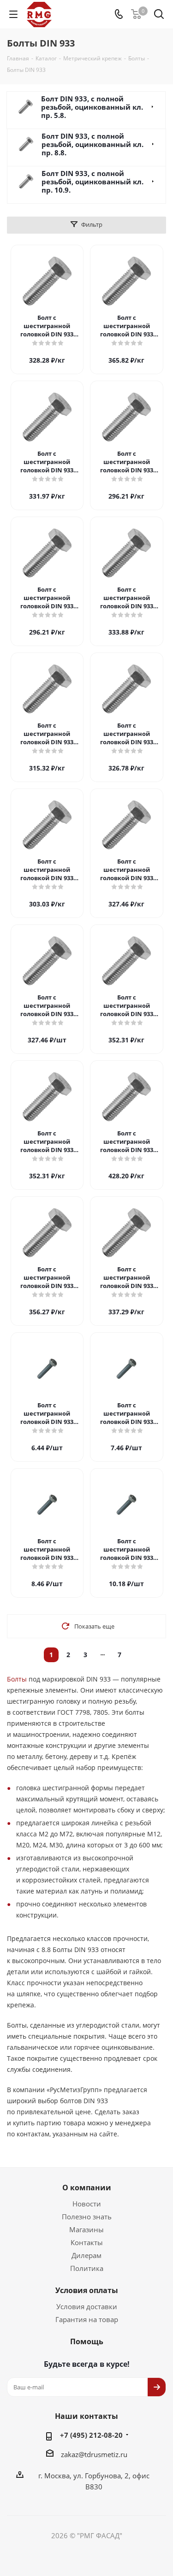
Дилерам (86, 2255)
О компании (87, 2188)
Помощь (87, 2341)
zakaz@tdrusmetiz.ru (94, 2454)
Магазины (86, 2229)
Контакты (87, 2242)
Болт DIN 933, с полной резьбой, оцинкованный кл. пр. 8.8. (92, 144)
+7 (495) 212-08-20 (91, 2435)
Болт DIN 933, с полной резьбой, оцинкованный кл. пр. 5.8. (92, 107)
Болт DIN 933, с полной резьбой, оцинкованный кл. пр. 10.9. (92, 182)
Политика (87, 2268)
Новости (87, 2204)
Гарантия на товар (87, 2319)
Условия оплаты (87, 2290)
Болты (17, 1679)
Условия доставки (87, 2306)
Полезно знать (87, 2217)
